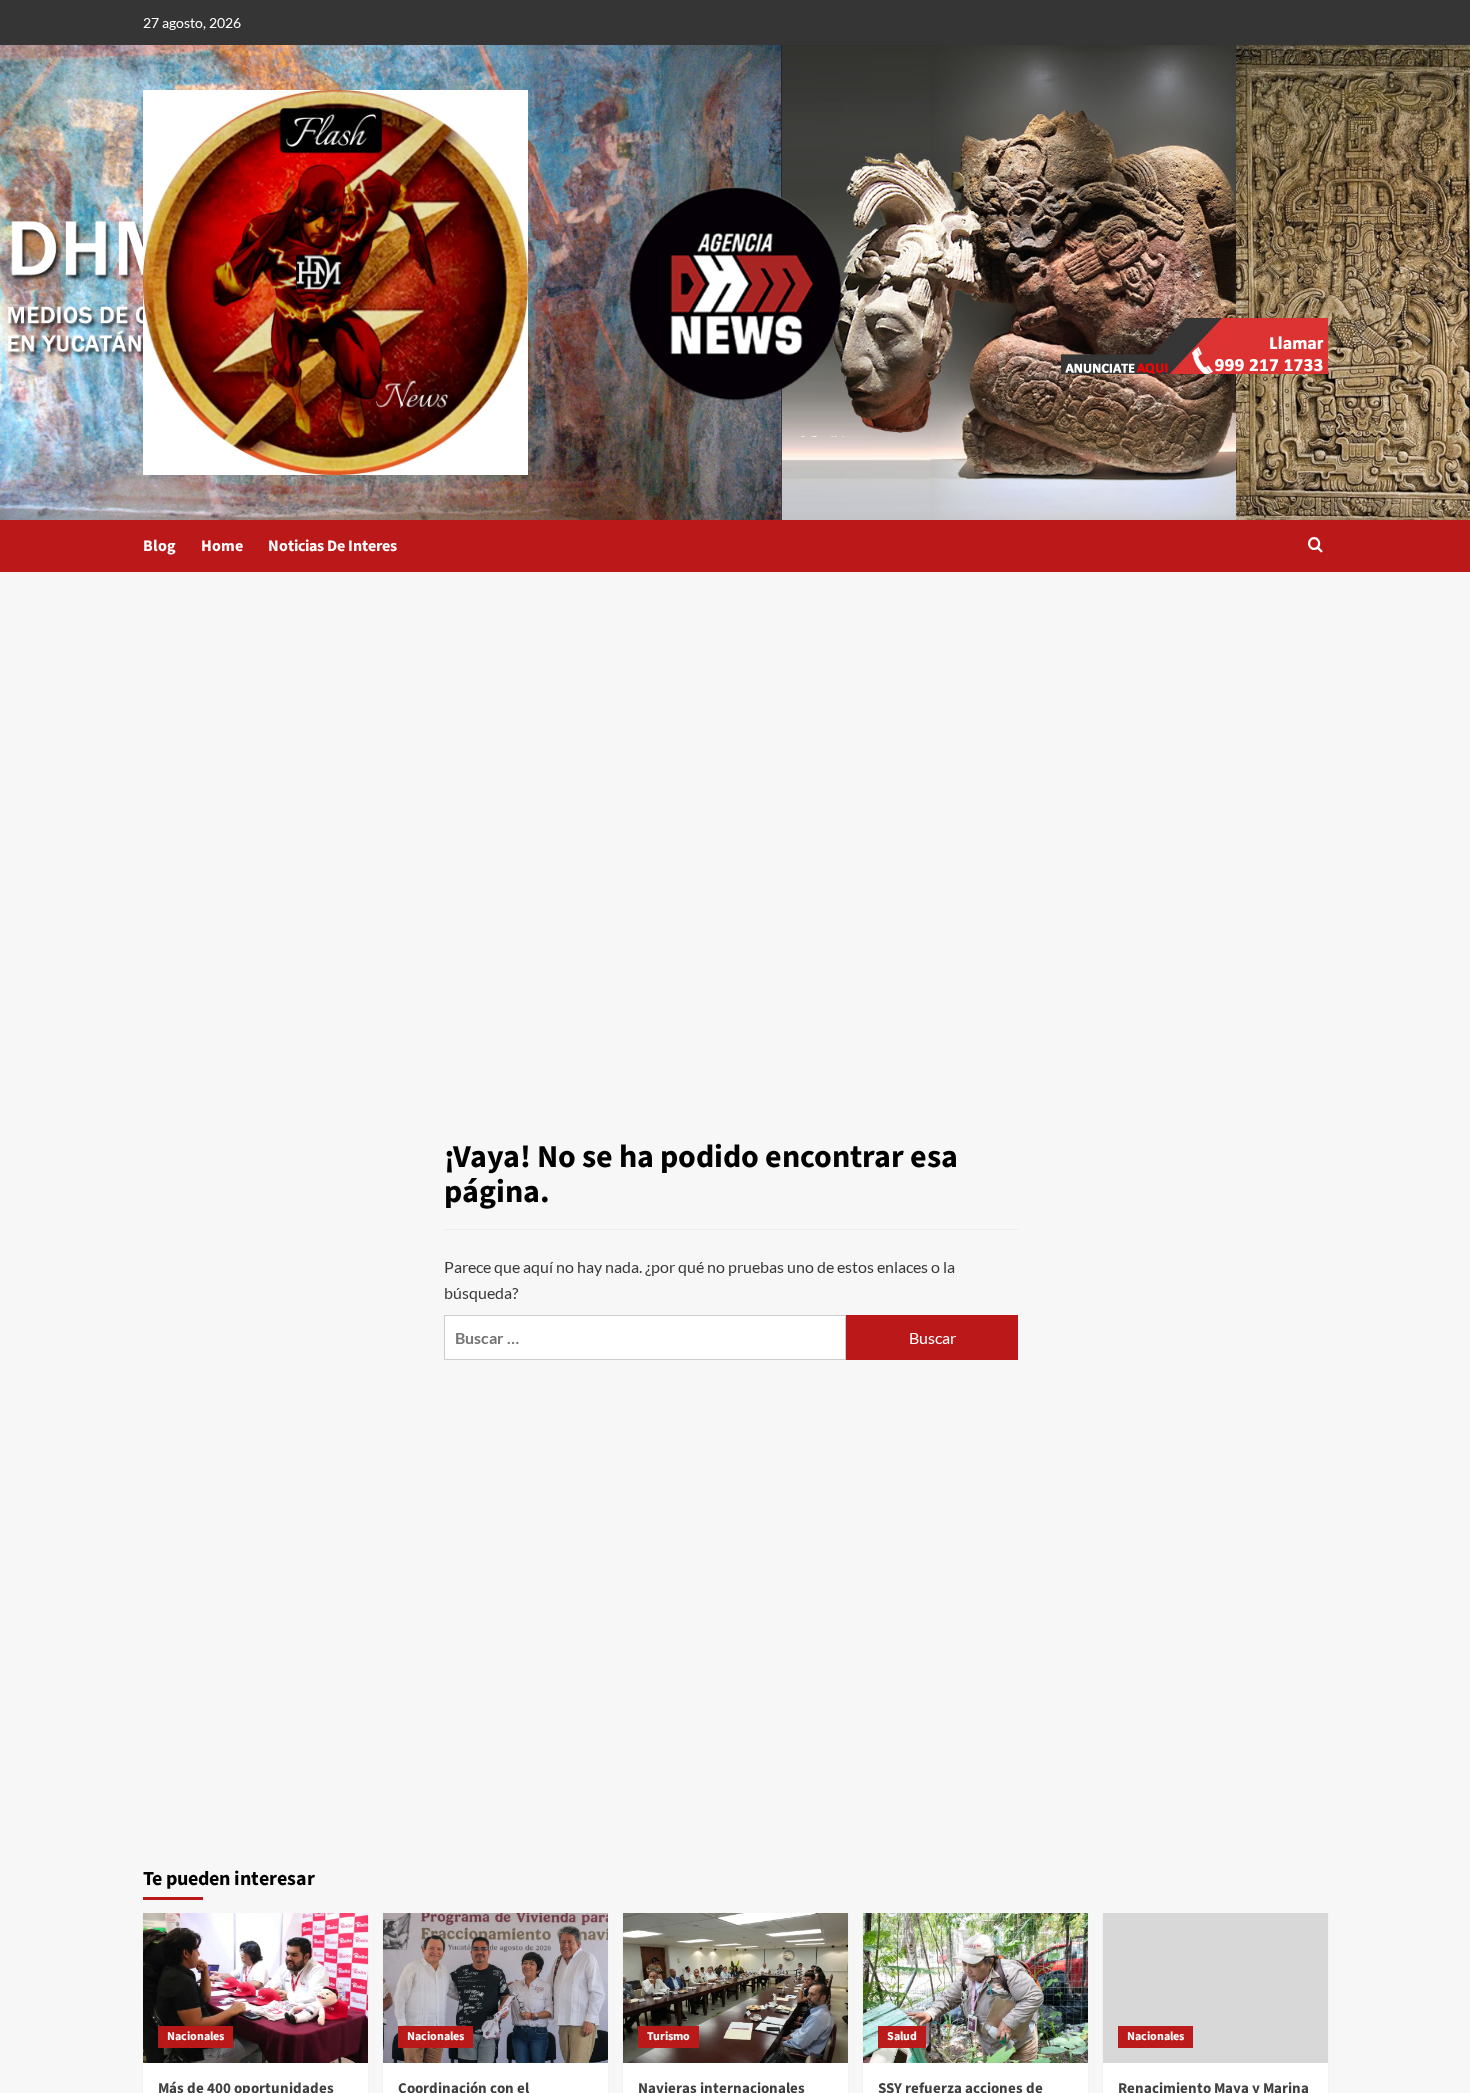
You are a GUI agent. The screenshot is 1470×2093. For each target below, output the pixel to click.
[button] (1315, 546)
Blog (159, 546)
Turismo (668, 2036)
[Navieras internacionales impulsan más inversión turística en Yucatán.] (735, 1988)
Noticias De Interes (332, 546)
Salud (902, 2036)
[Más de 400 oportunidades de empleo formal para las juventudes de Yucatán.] (255, 1988)
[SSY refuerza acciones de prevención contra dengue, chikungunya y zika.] (975, 1988)
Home (222, 546)
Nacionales (195, 2036)
